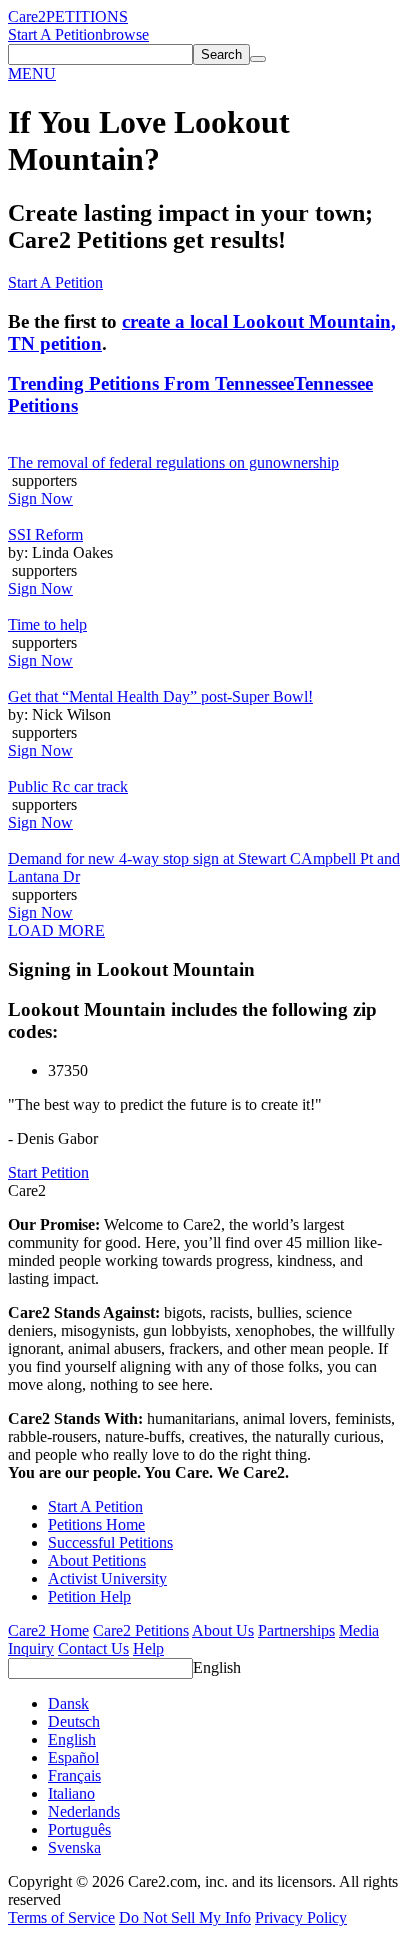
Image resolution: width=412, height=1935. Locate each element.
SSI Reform (45, 534)
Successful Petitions (110, 1542)
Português (79, 1829)
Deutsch (74, 1721)
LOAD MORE (56, 930)
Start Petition (48, 1172)
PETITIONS (87, 16)
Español (73, 1757)
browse (126, 34)
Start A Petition (55, 34)
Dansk (68, 1703)
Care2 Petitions (141, 1630)
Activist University (107, 1578)
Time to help (47, 624)
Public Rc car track (68, 786)
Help (148, 1648)
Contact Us (93, 1648)
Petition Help (89, 1596)
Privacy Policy (301, 1917)
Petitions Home (96, 1524)
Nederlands (84, 1811)
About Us (223, 1630)
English (217, 1667)
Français (74, 1775)
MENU (32, 73)
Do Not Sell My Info (185, 1917)
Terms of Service (61, 1917)
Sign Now (40, 498)
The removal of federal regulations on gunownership (173, 462)
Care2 (27, 16)
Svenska (74, 1847)
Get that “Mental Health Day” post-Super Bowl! (160, 696)
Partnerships (296, 1630)
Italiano (71, 1793)
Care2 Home (48, 1630)
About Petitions (97, 1560)
